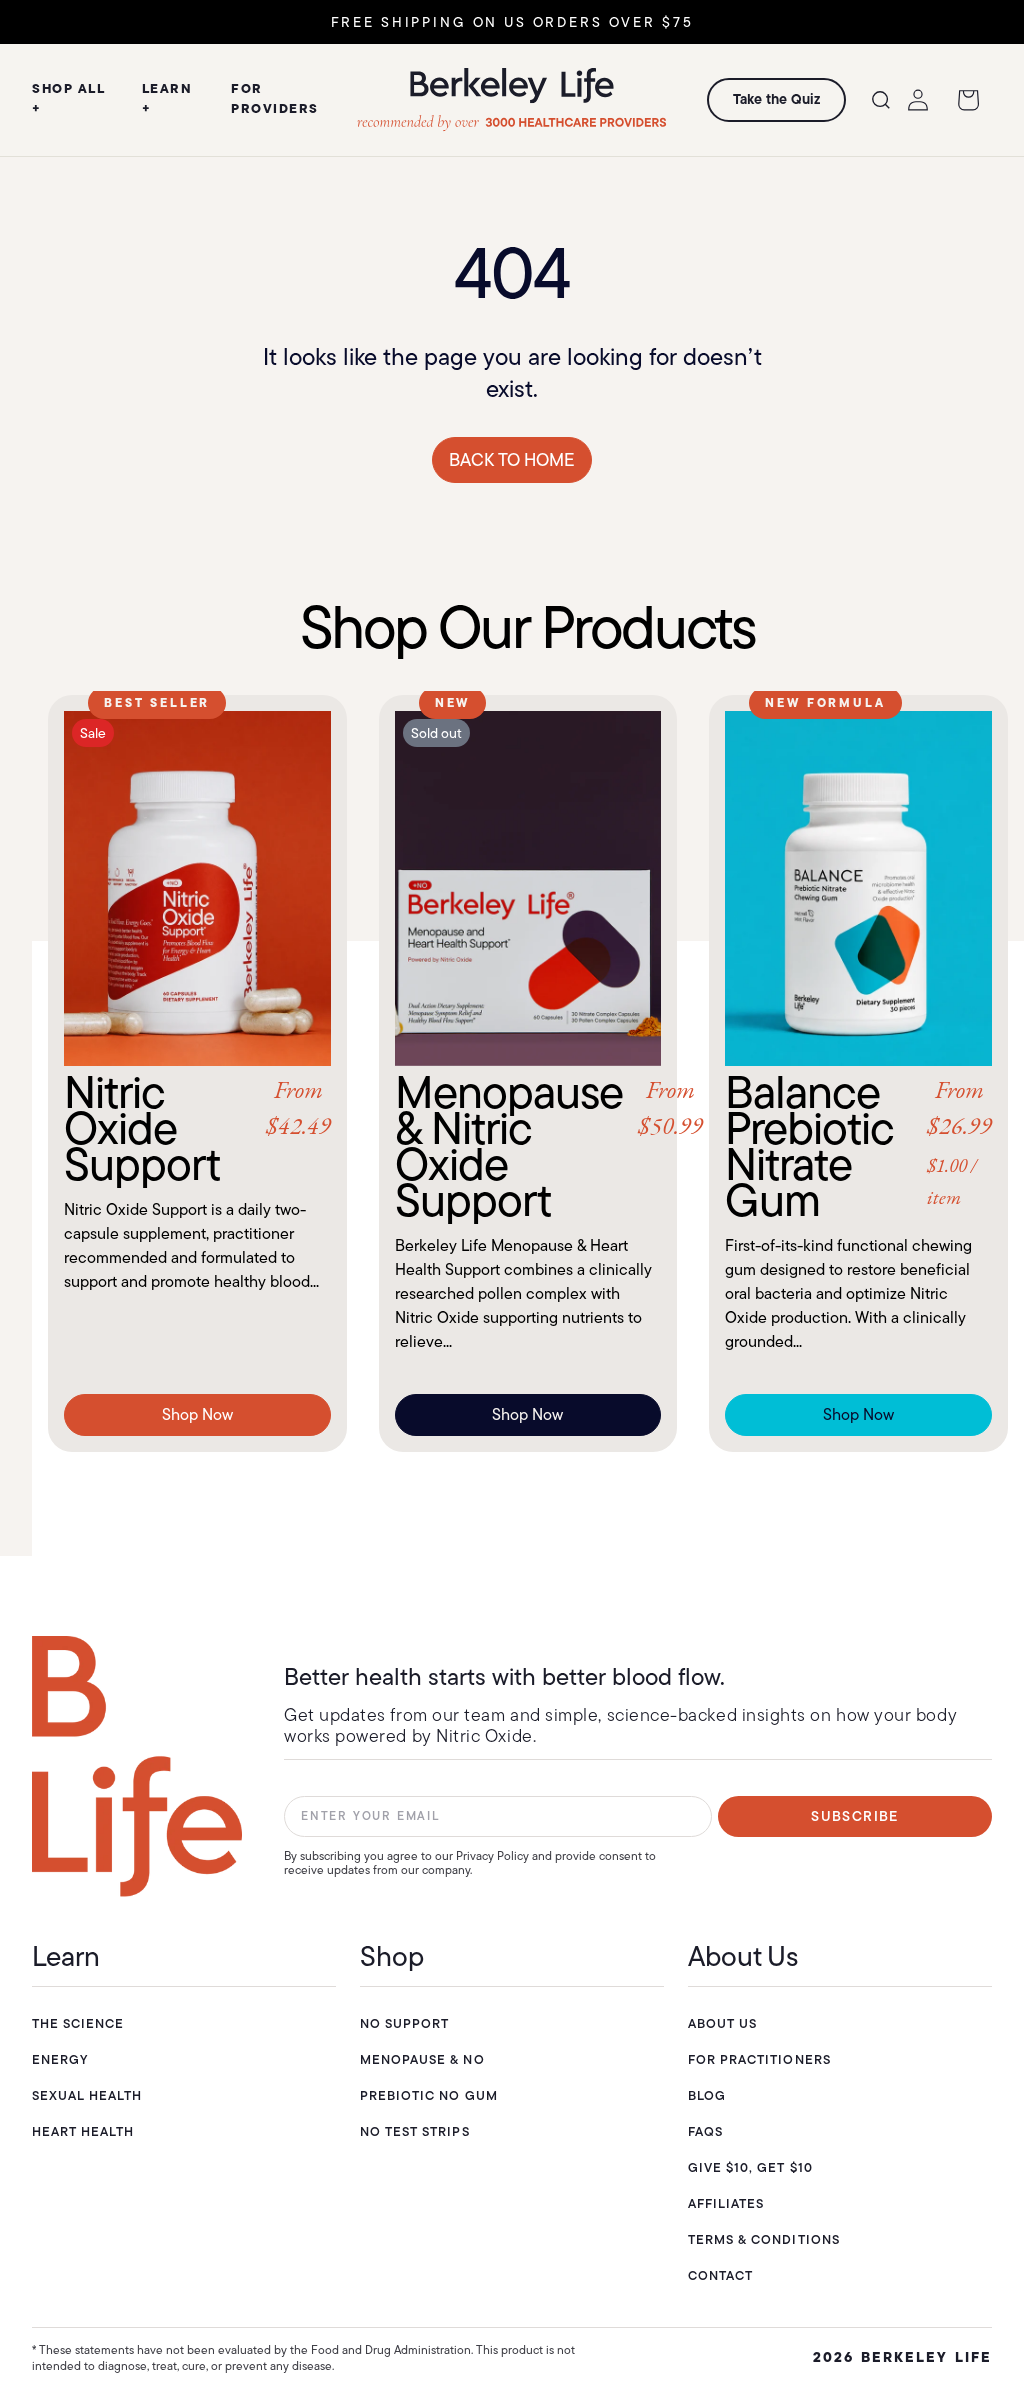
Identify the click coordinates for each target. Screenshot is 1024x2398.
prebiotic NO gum (429, 2095)
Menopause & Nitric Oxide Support (528, 1146)
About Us (722, 2023)
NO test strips (415, 2131)
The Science (78, 2023)
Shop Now (197, 1414)
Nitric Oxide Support (197, 1128)
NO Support (404, 2023)
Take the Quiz (776, 99)
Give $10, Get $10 (750, 2167)
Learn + (167, 98)
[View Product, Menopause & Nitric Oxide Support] (528, 889)
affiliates (726, 2203)
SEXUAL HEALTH (87, 2095)
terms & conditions (764, 2239)
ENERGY (60, 2059)
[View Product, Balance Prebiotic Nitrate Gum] (858, 889)
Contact (720, 2275)
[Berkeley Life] (137, 1766)
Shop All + (68, 98)
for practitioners (759, 2059)
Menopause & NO (422, 2059)
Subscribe (855, 1816)
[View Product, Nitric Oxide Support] (197, 889)
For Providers (275, 98)
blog (707, 2095)
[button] (881, 100)
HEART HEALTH (83, 2131)
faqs (705, 2131)
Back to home (512, 460)
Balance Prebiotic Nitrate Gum (858, 1146)
